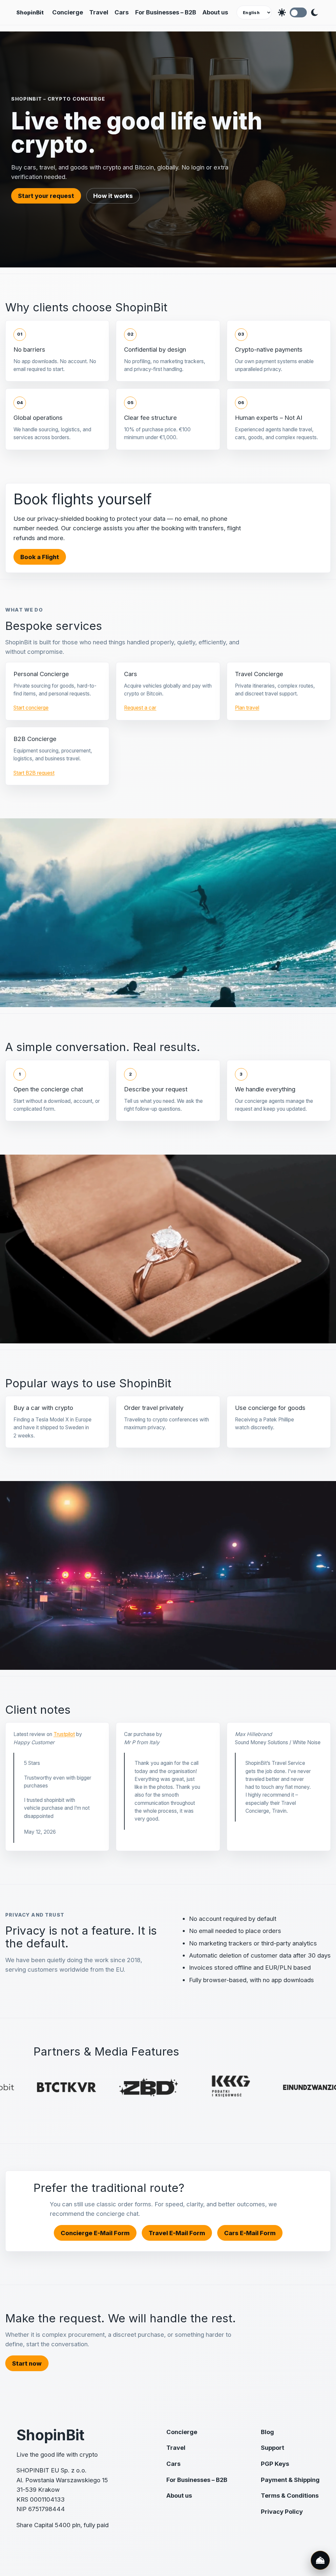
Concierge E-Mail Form (95, 2233)
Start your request (46, 196)
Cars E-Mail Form (250, 2233)
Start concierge (31, 708)
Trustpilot (64, 1734)
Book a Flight (40, 557)
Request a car (140, 708)
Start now (27, 2363)
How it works (113, 196)
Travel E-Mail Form (177, 2233)
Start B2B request (34, 773)
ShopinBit (30, 12)
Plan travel (247, 708)
